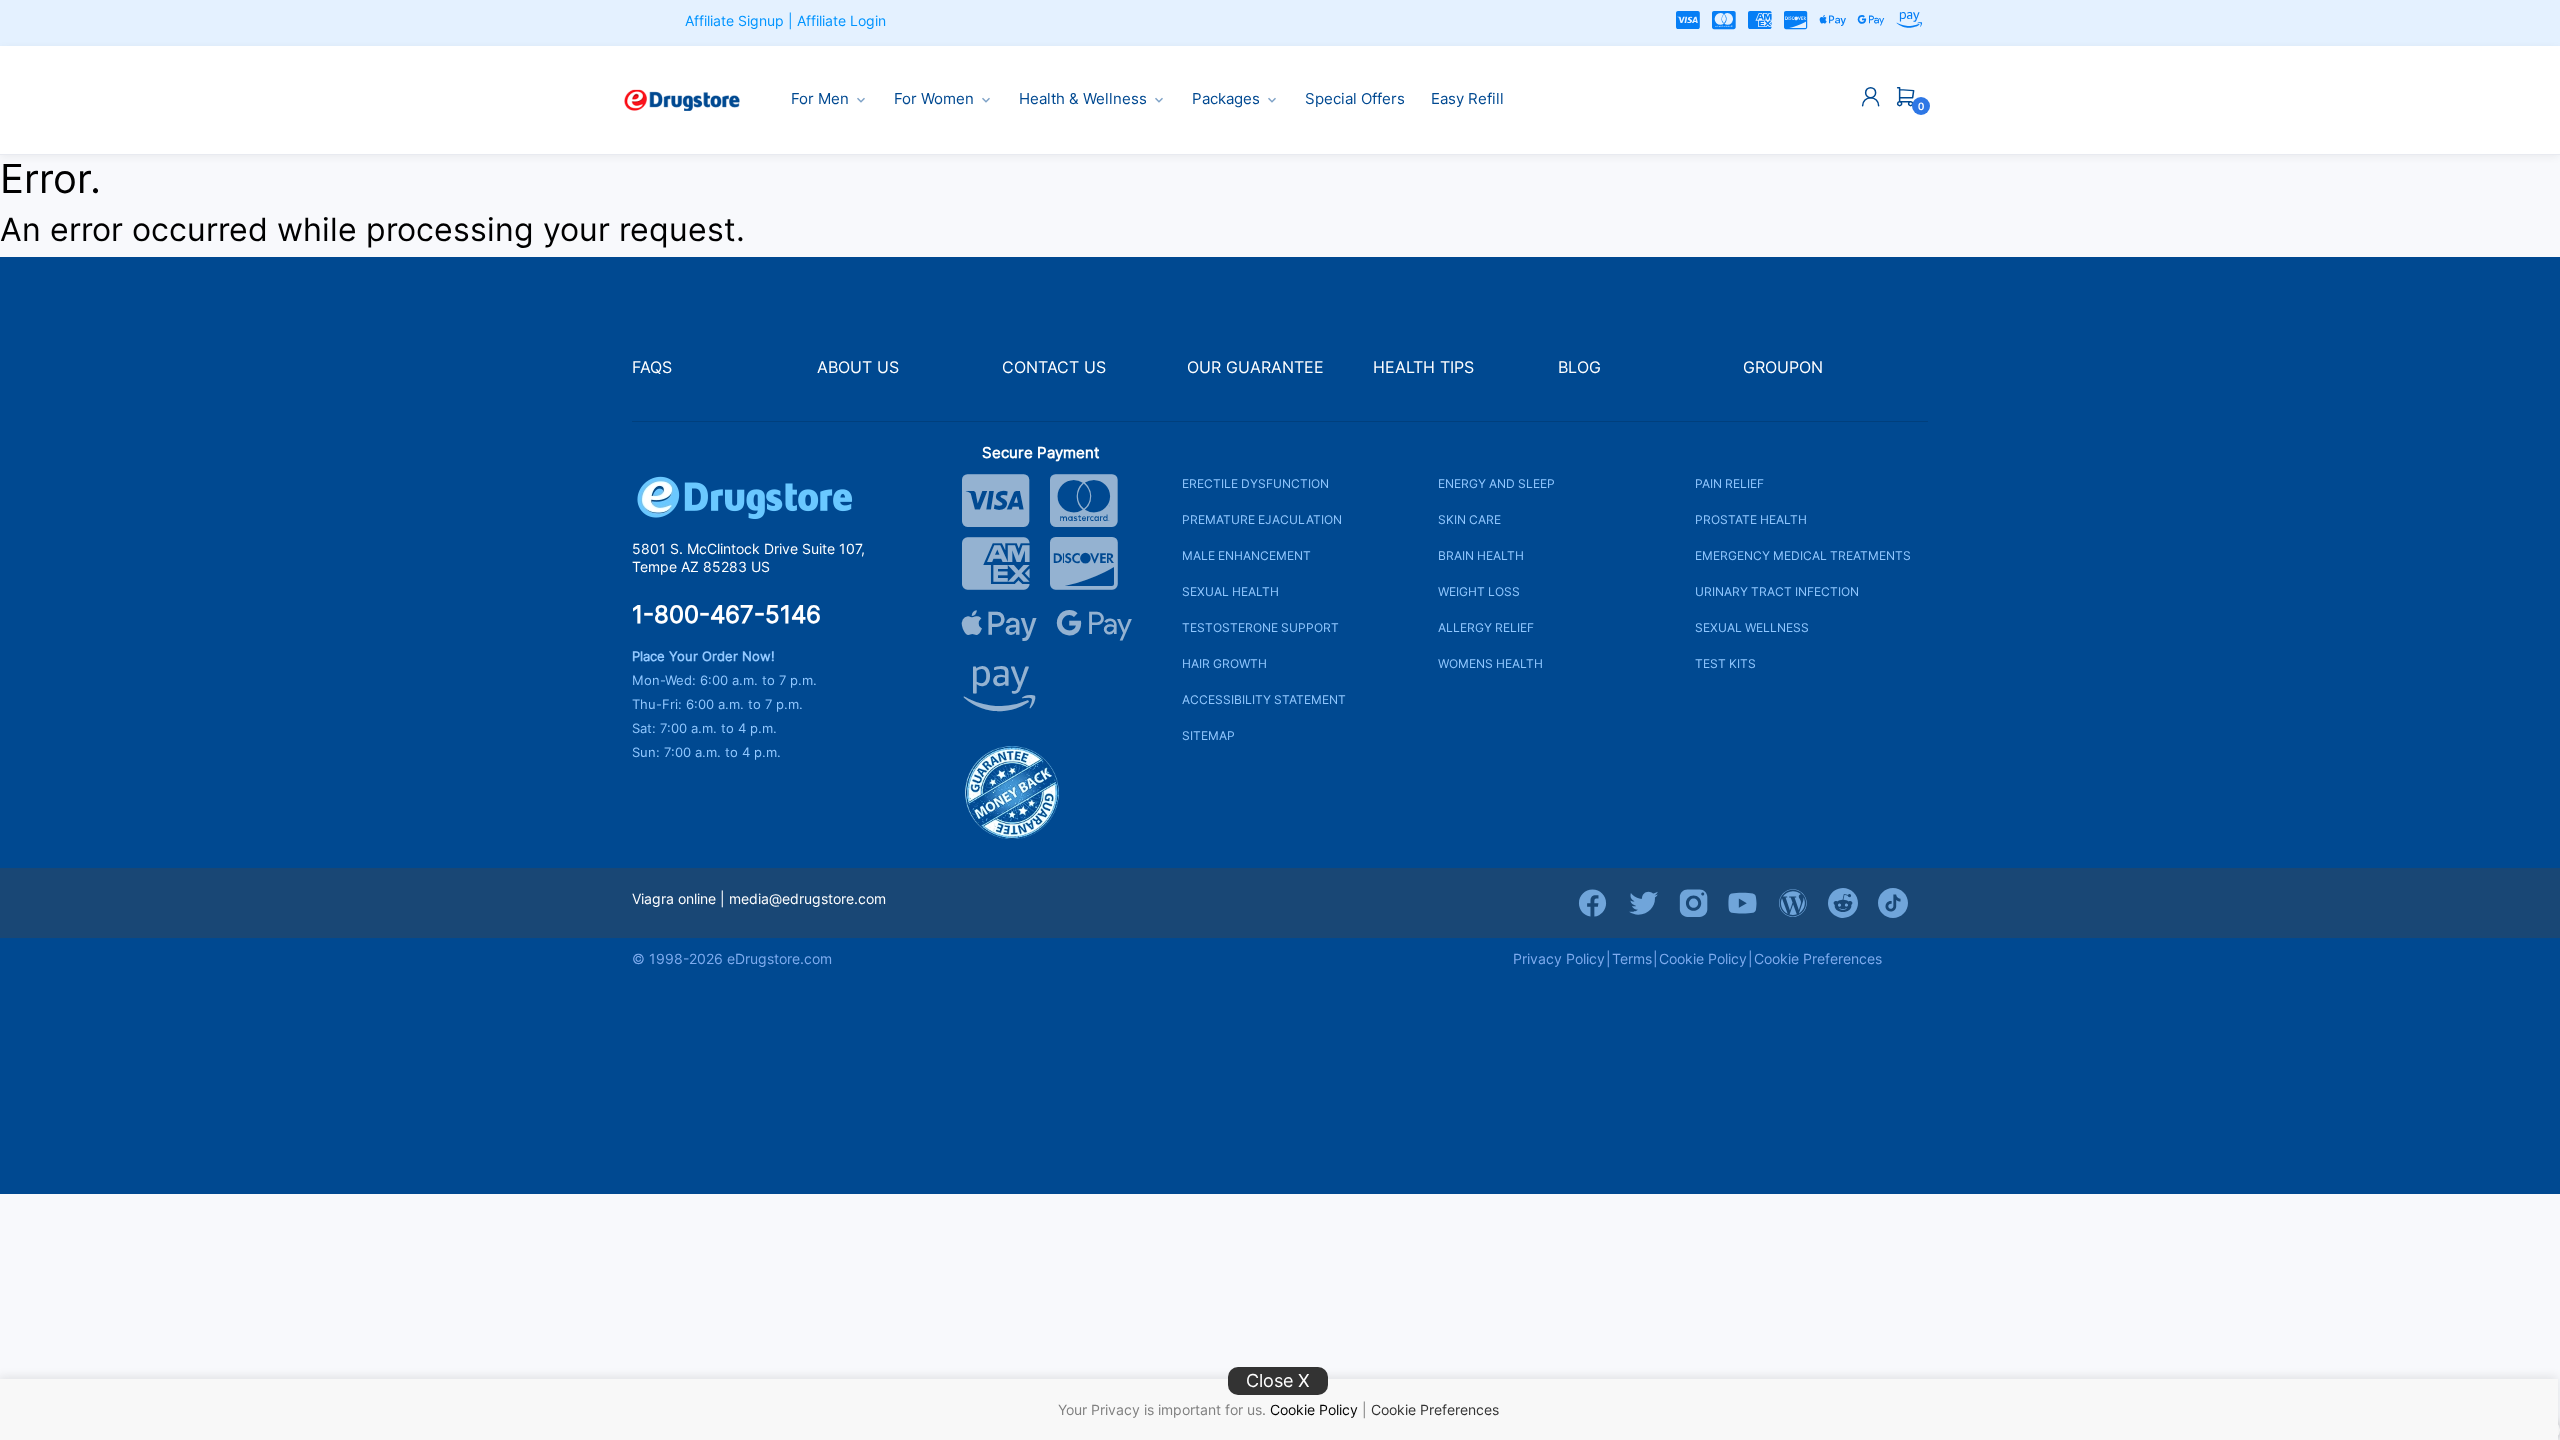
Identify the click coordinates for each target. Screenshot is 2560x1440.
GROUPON (1783, 367)
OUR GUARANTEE (1255, 367)
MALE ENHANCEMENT (1246, 555)
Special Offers (1355, 99)
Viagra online (674, 898)
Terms (1632, 958)
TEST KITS (1725, 663)
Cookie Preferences (1435, 1409)
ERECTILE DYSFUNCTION (1255, 483)
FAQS (652, 367)
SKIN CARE (1469, 519)
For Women (934, 99)
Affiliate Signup (734, 20)
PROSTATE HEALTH (1751, 519)
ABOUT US (858, 367)
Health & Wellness (1083, 99)
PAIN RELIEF (1729, 483)
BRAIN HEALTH (1481, 555)
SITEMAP (1208, 735)
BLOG (1579, 367)
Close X (1278, 1380)
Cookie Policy (1314, 1409)
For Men (820, 99)
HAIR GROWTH (1224, 663)
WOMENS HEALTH (1490, 663)
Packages (1226, 99)
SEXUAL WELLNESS (1752, 627)
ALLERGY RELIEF (1486, 627)
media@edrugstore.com (807, 898)
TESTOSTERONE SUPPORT (1260, 627)
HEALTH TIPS (1423, 367)
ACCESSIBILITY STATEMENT (1264, 699)
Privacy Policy (1559, 958)
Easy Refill (1467, 99)
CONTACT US (1054, 367)
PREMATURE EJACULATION (1262, 519)
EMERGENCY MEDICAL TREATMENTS (1803, 555)
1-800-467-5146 (726, 615)
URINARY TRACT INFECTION (1777, 591)
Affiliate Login (841, 20)
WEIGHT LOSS (1479, 591)
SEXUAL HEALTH (1230, 591)
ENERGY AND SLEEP (1496, 483)
